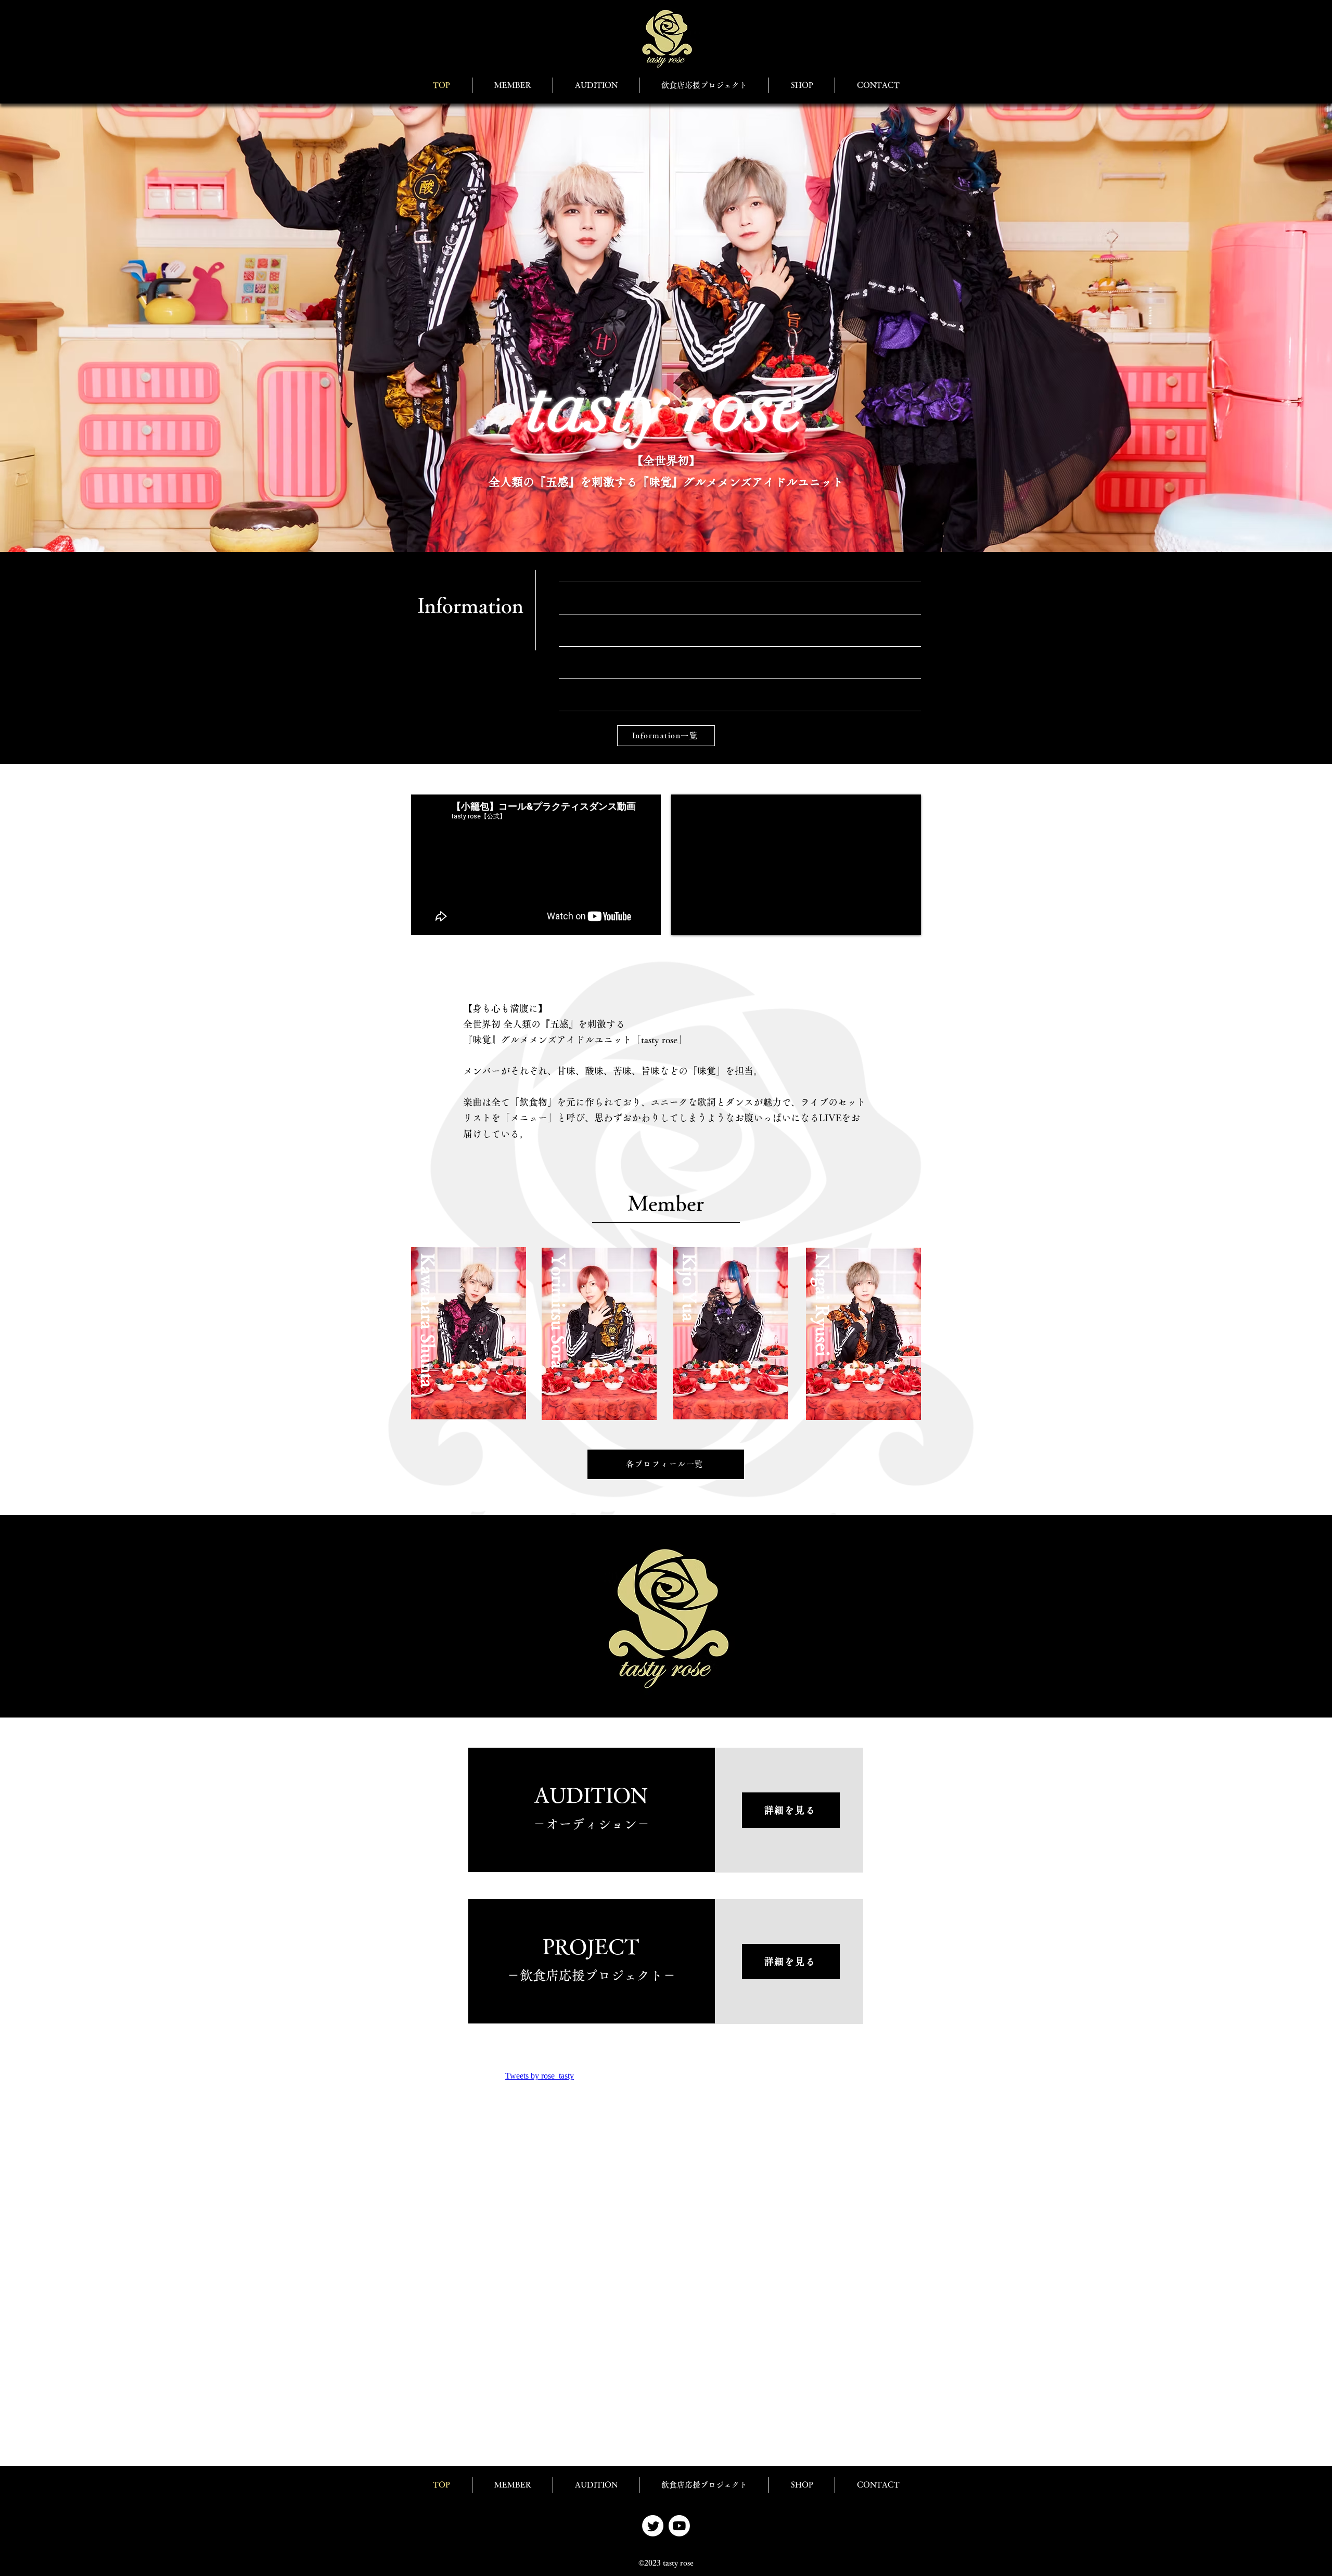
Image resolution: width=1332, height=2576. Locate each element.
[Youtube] (679, 2526)
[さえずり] (653, 2526)
